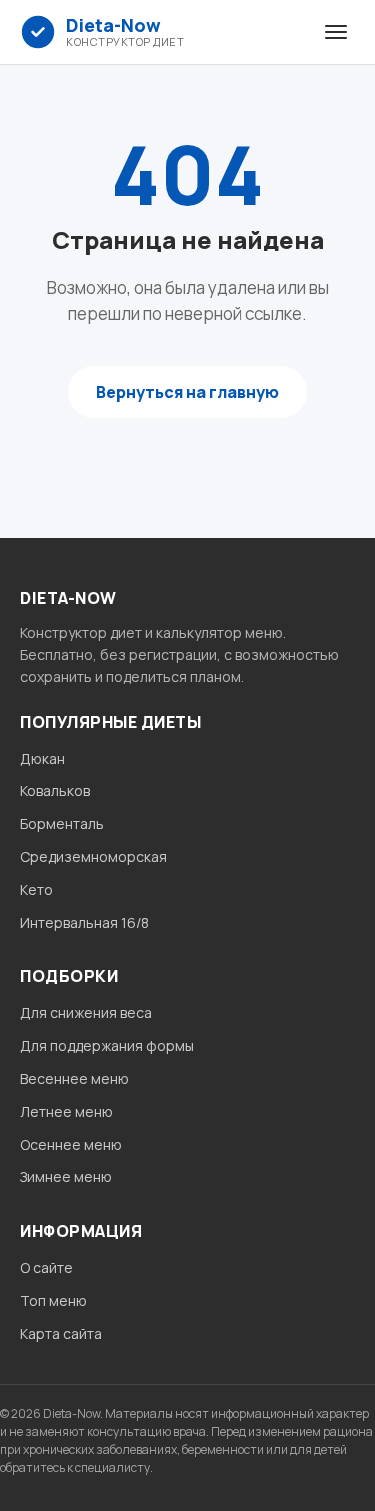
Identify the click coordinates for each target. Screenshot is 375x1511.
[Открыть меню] (336, 32)
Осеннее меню (71, 1144)
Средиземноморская (93, 856)
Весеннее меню (74, 1078)
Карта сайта (61, 1333)
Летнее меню (66, 1111)
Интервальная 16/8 (84, 922)
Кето (36, 889)
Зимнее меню (66, 1176)
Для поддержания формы (107, 1045)
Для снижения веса (86, 1012)
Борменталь (62, 823)
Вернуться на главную (187, 392)
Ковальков (55, 790)
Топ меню (53, 1300)
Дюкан (42, 758)
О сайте (46, 1267)
